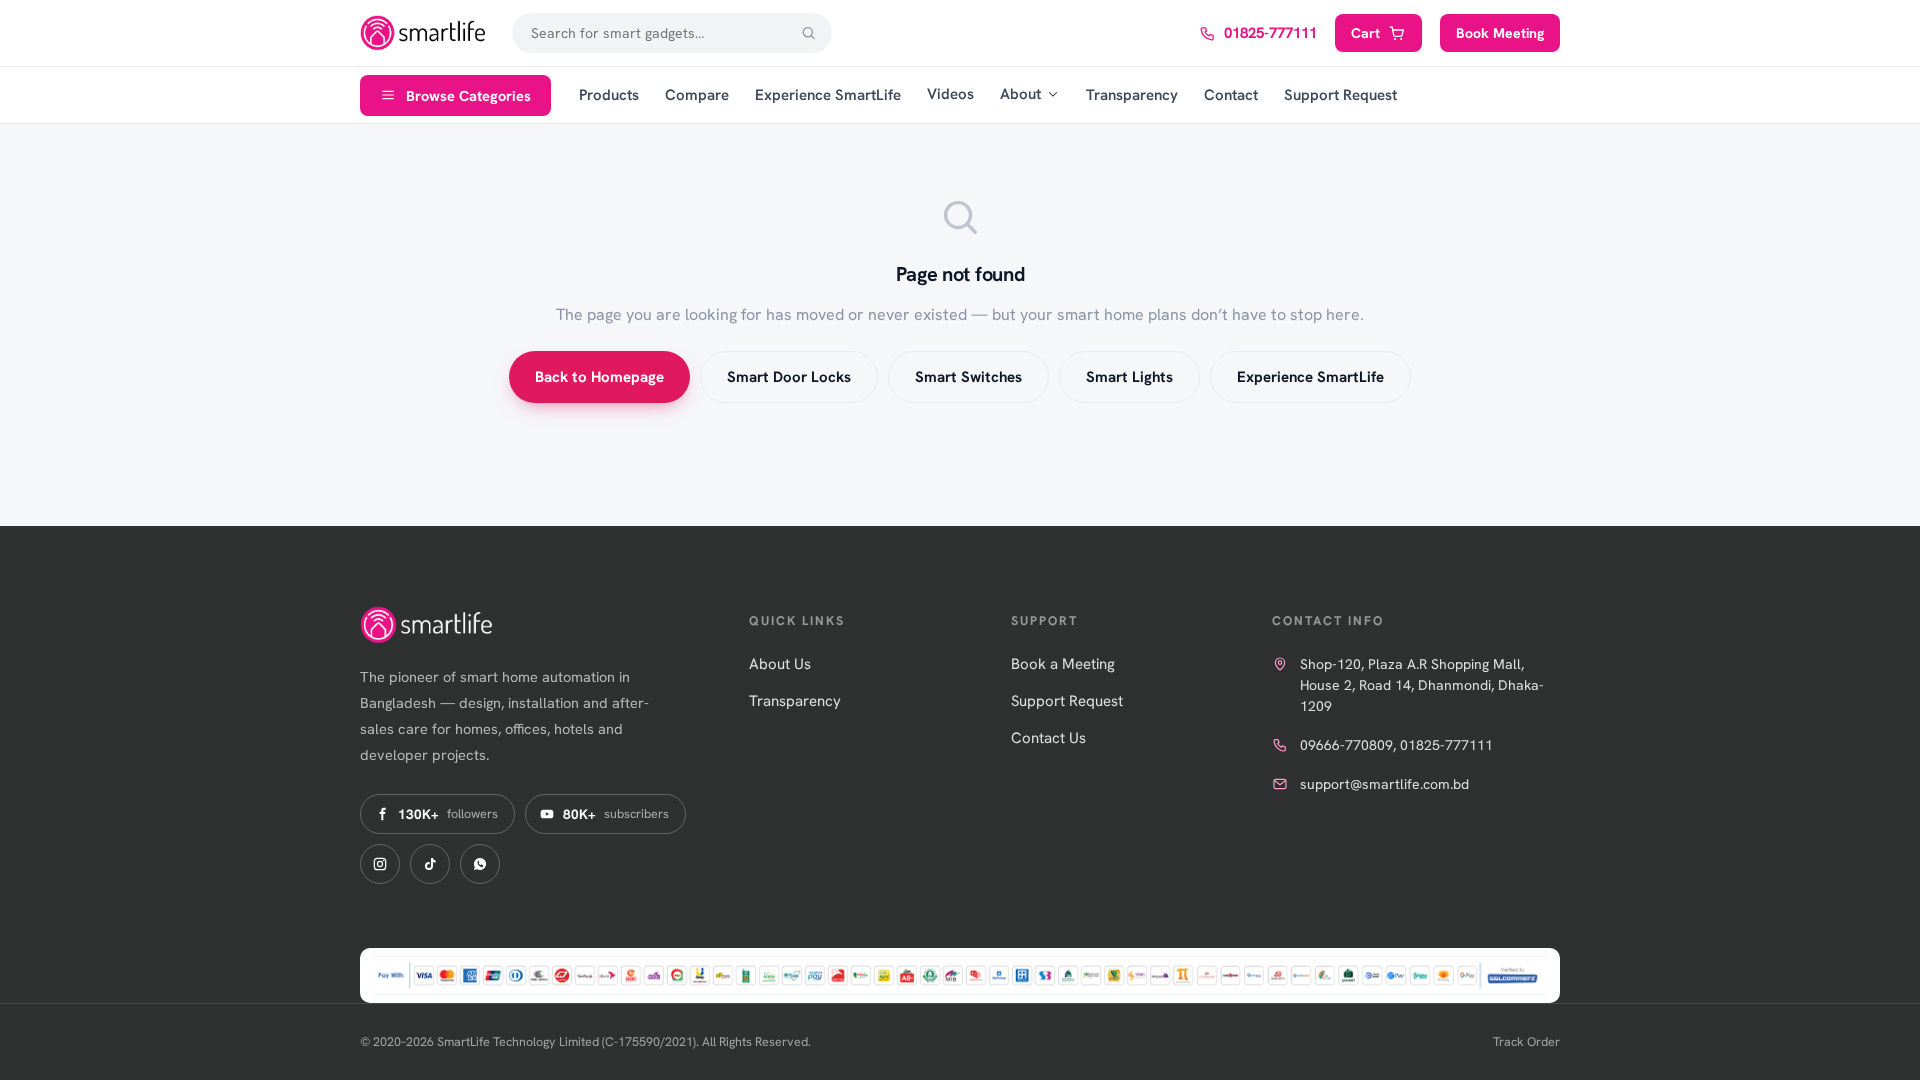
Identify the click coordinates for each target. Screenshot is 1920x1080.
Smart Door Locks (789, 377)
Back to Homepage (599, 377)
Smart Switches (968, 377)
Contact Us (1048, 738)
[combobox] (672, 33)
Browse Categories (468, 95)
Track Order (1526, 1041)
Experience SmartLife (828, 95)
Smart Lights (1129, 377)
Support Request (1340, 95)
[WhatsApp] (480, 864)
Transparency (1132, 95)
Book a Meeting (1063, 664)
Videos (950, 94)
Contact (1231, 95)
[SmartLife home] (425, 33)
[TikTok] (430, 864)
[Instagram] (380, 864)
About (1020, 94)
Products (609, 95)
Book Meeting (1500, 33)
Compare (697, 95)
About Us (780, 664)
